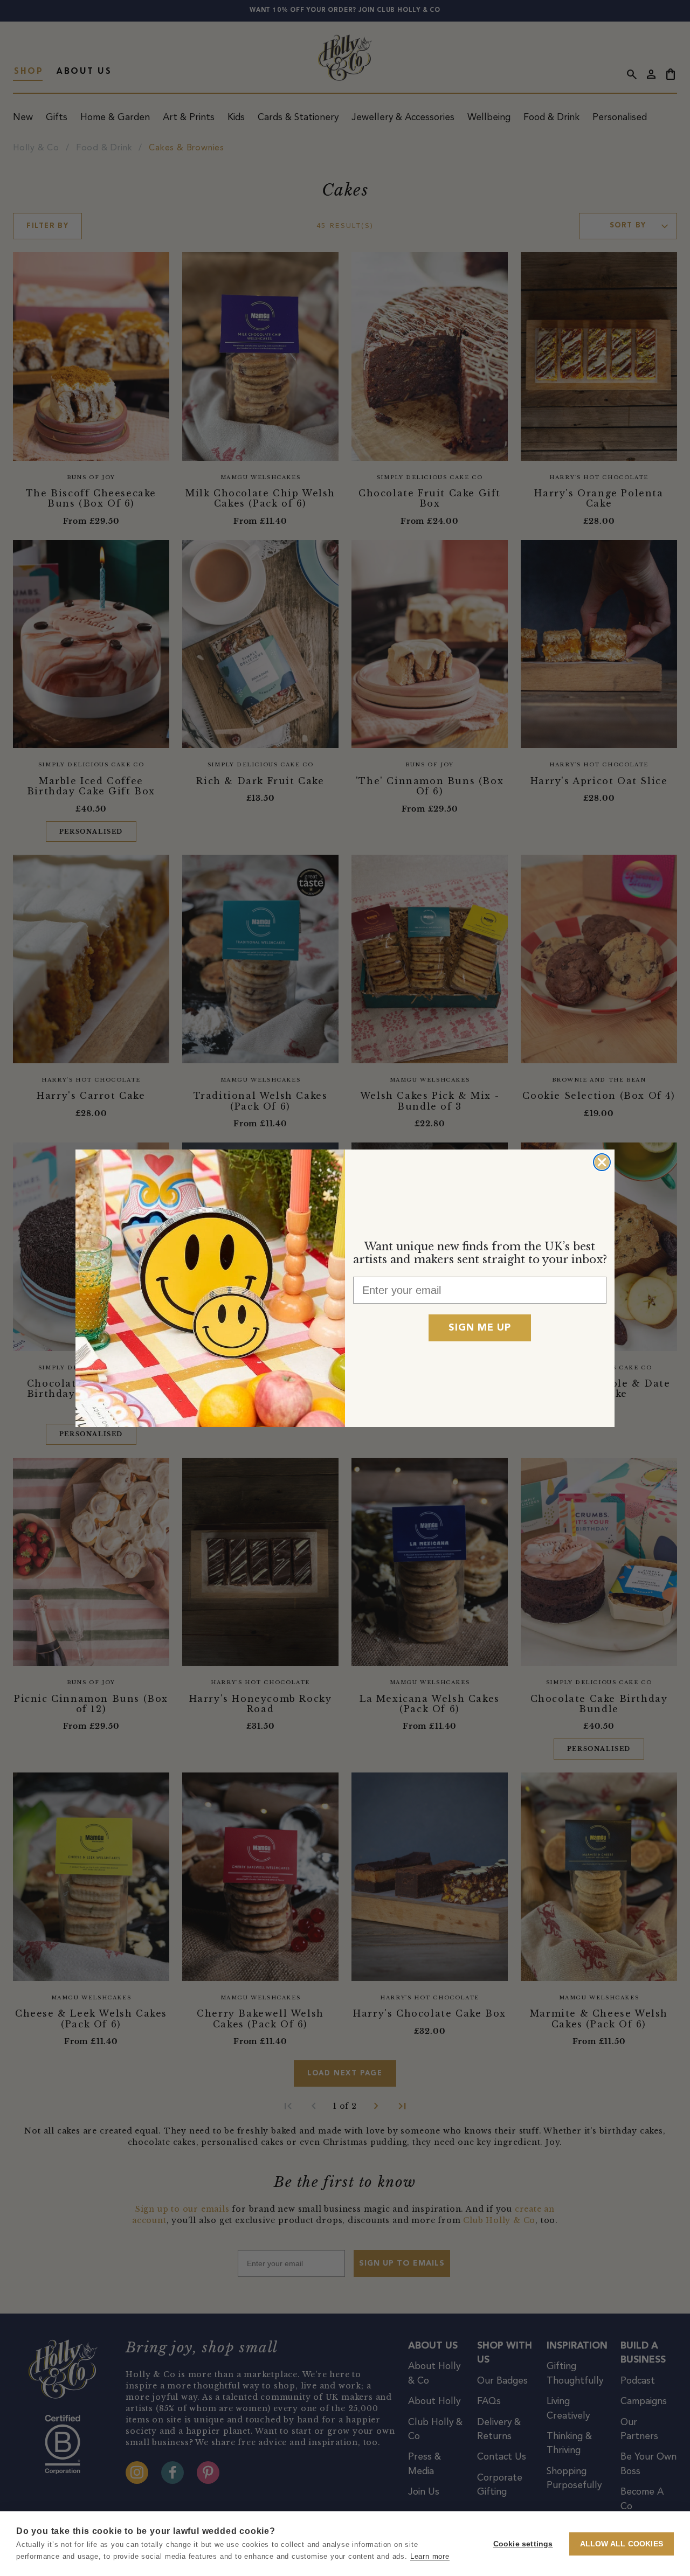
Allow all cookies (622, 2544)
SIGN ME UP (480, 1328)
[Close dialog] (602, 1162)
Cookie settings (523, 2544)
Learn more (430, 2556)
